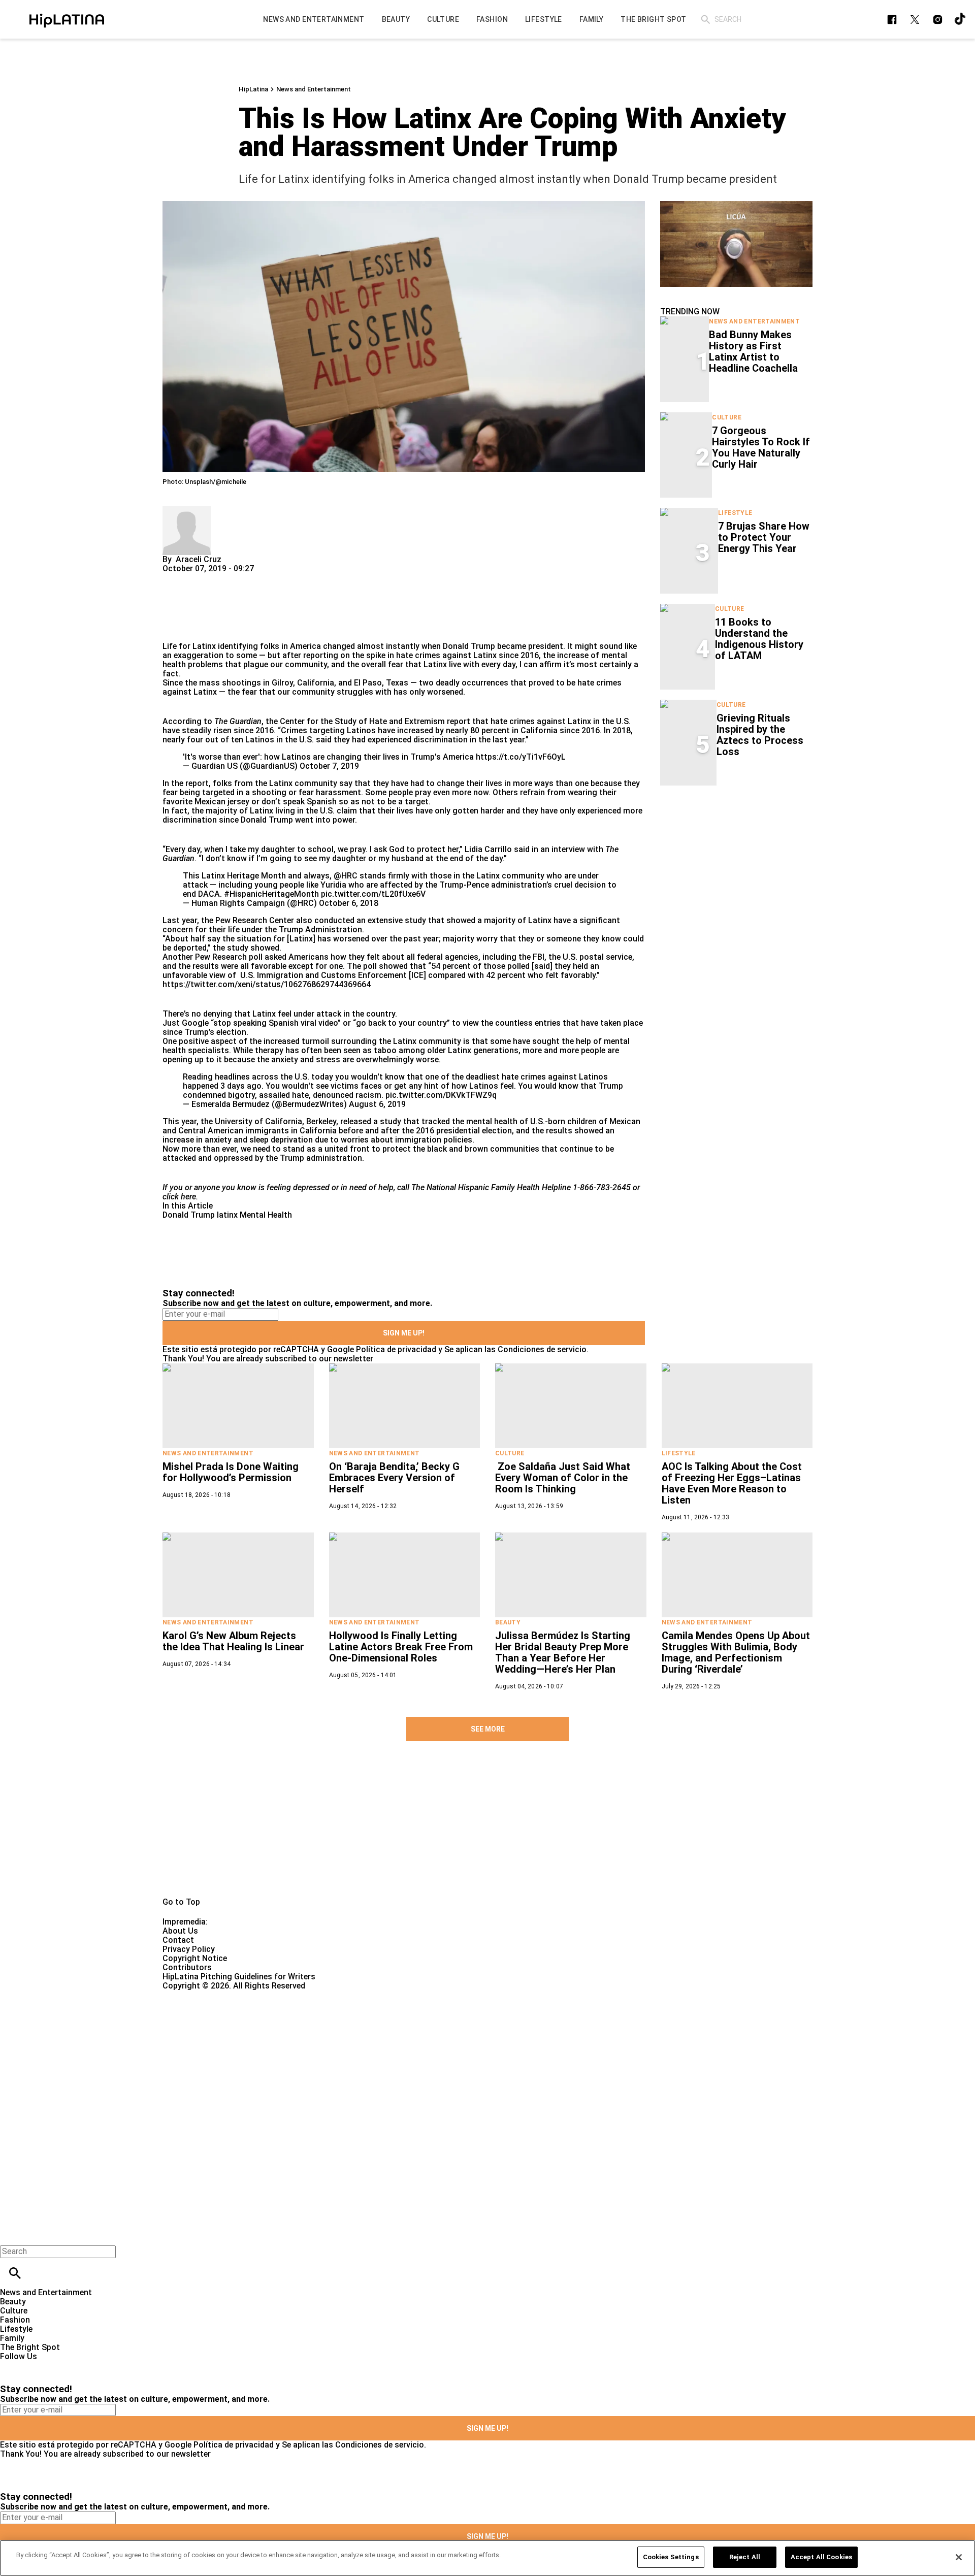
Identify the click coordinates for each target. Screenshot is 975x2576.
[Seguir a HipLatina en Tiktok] (961, 20)
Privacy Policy (189, 1949)
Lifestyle (735, 513)
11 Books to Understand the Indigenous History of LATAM (759, 639)
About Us (180, 1931)
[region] (487, 2558)
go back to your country (401, 1023)
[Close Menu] (11, 2234)
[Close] (959, 2557)
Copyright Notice (195, 1958)
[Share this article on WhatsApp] (175, 578)
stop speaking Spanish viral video (275, 1023)
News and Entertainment (314, 89)
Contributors (187, 1967)
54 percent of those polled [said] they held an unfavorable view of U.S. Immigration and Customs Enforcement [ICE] (381, 971)
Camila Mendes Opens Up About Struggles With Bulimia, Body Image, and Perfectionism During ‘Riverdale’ (736, 1652)
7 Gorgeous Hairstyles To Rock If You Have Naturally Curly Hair (761, 447)
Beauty (508, 1622)
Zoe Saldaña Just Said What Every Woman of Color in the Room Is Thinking (563, 1478)
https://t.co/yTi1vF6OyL (521, 757)
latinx (227, 1215)
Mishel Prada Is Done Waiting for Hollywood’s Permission (231, 1472)
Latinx (485, 655)
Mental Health (266, 1215)
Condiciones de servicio (542, 1349)
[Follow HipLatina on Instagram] (938, 20)
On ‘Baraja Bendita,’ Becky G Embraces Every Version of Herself (394, 1478)
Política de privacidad (396, 1349)
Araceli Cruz (199, 559)
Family (12, 2338)
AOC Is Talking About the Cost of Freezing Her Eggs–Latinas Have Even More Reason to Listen (732, 1483)
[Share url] (174, 630)
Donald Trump (469, 646)
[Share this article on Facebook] (200, 578)
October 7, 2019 (329, 766)
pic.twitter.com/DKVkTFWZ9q (441, 1095)
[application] (736, 244)
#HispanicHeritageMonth (271, 894)
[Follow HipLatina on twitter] (915, 20)
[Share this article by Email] (249, 578)
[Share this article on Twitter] (225, 578)
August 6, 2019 (377, 1104)
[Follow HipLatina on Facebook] (892, 20)
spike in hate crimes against (419, 655)
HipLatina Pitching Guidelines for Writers (239, 1977)
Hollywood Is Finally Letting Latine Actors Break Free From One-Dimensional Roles (401, 1647)
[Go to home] (487, 1831)
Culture (727, 417)
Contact (178, 1940)
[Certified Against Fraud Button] (199, 1995)
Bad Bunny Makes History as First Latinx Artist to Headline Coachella (753, 351)
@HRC (346, 876)
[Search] (706, 20)
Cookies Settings (671, 2557)
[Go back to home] (400, 2027)
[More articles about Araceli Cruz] (187, 511)
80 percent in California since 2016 (535, 730)
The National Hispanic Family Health (476, 1187)
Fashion (15, 2320)
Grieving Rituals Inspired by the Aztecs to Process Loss (760, 735)
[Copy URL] (186, 608)
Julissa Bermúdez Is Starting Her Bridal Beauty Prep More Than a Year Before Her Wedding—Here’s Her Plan (563, 1652)
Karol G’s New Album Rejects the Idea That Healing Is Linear (233, 1641)
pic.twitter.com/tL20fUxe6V (373, 894)
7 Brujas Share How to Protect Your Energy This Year (764, 537)
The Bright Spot (30, 2347)
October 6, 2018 (349, 903)
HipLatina (253, 89)
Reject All (745, 2557)
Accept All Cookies (821, 2557)
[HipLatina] (67, 19)
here (188, 1197)
